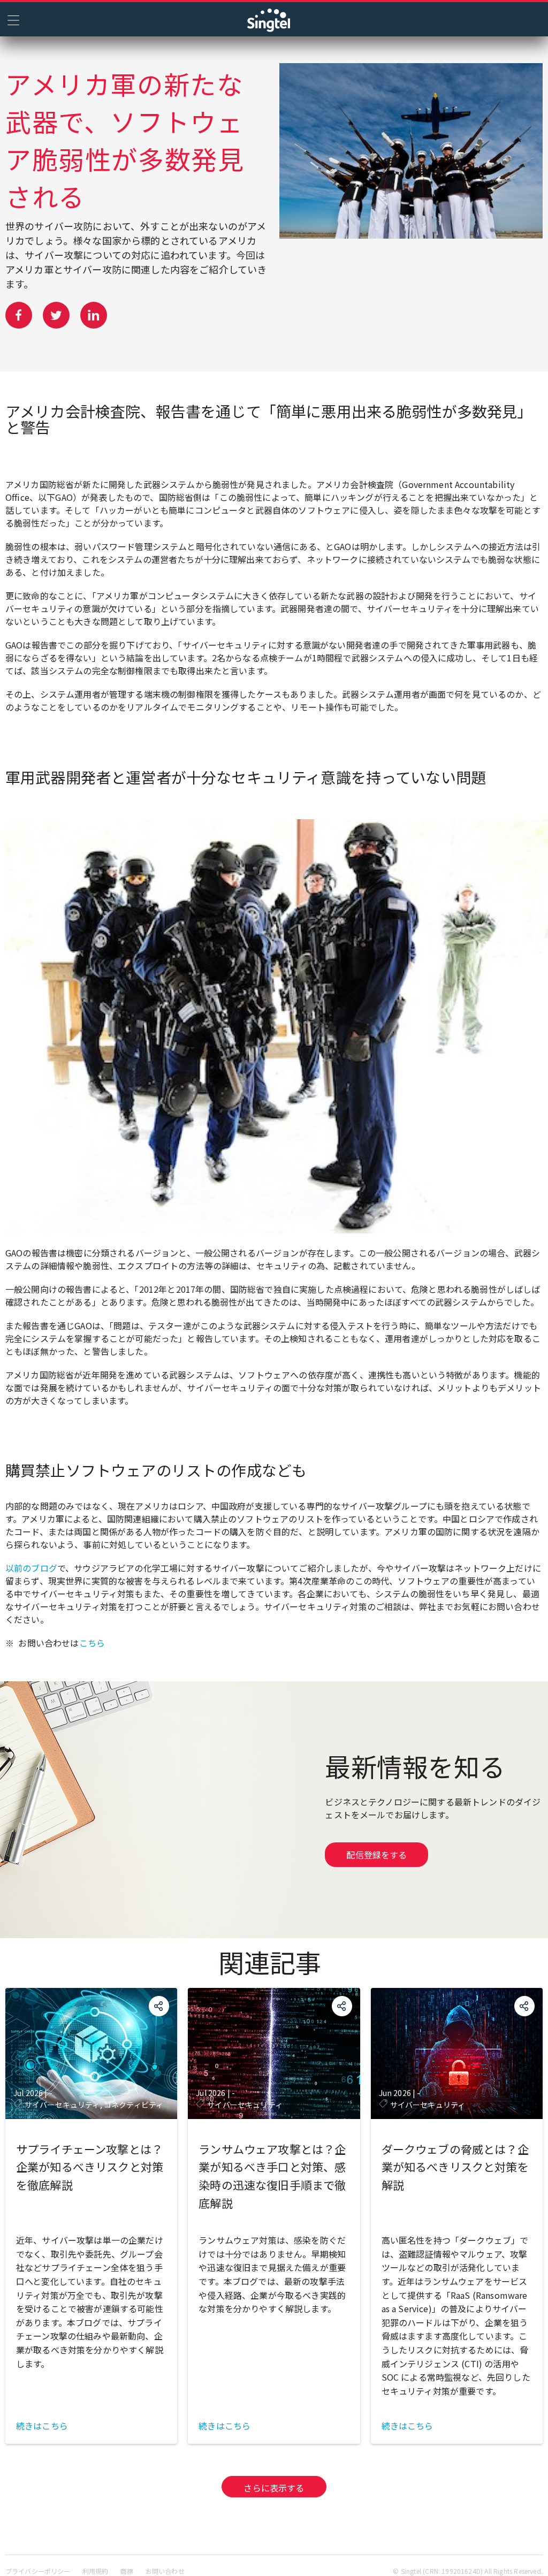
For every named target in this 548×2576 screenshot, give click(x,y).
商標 (127, 2571)
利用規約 (96, 2571)
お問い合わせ (165, 2571)
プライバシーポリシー (38, 2571)
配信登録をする (376, 1855)
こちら (92, 1643)
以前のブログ (31, 1568)
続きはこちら (42, 2426)
